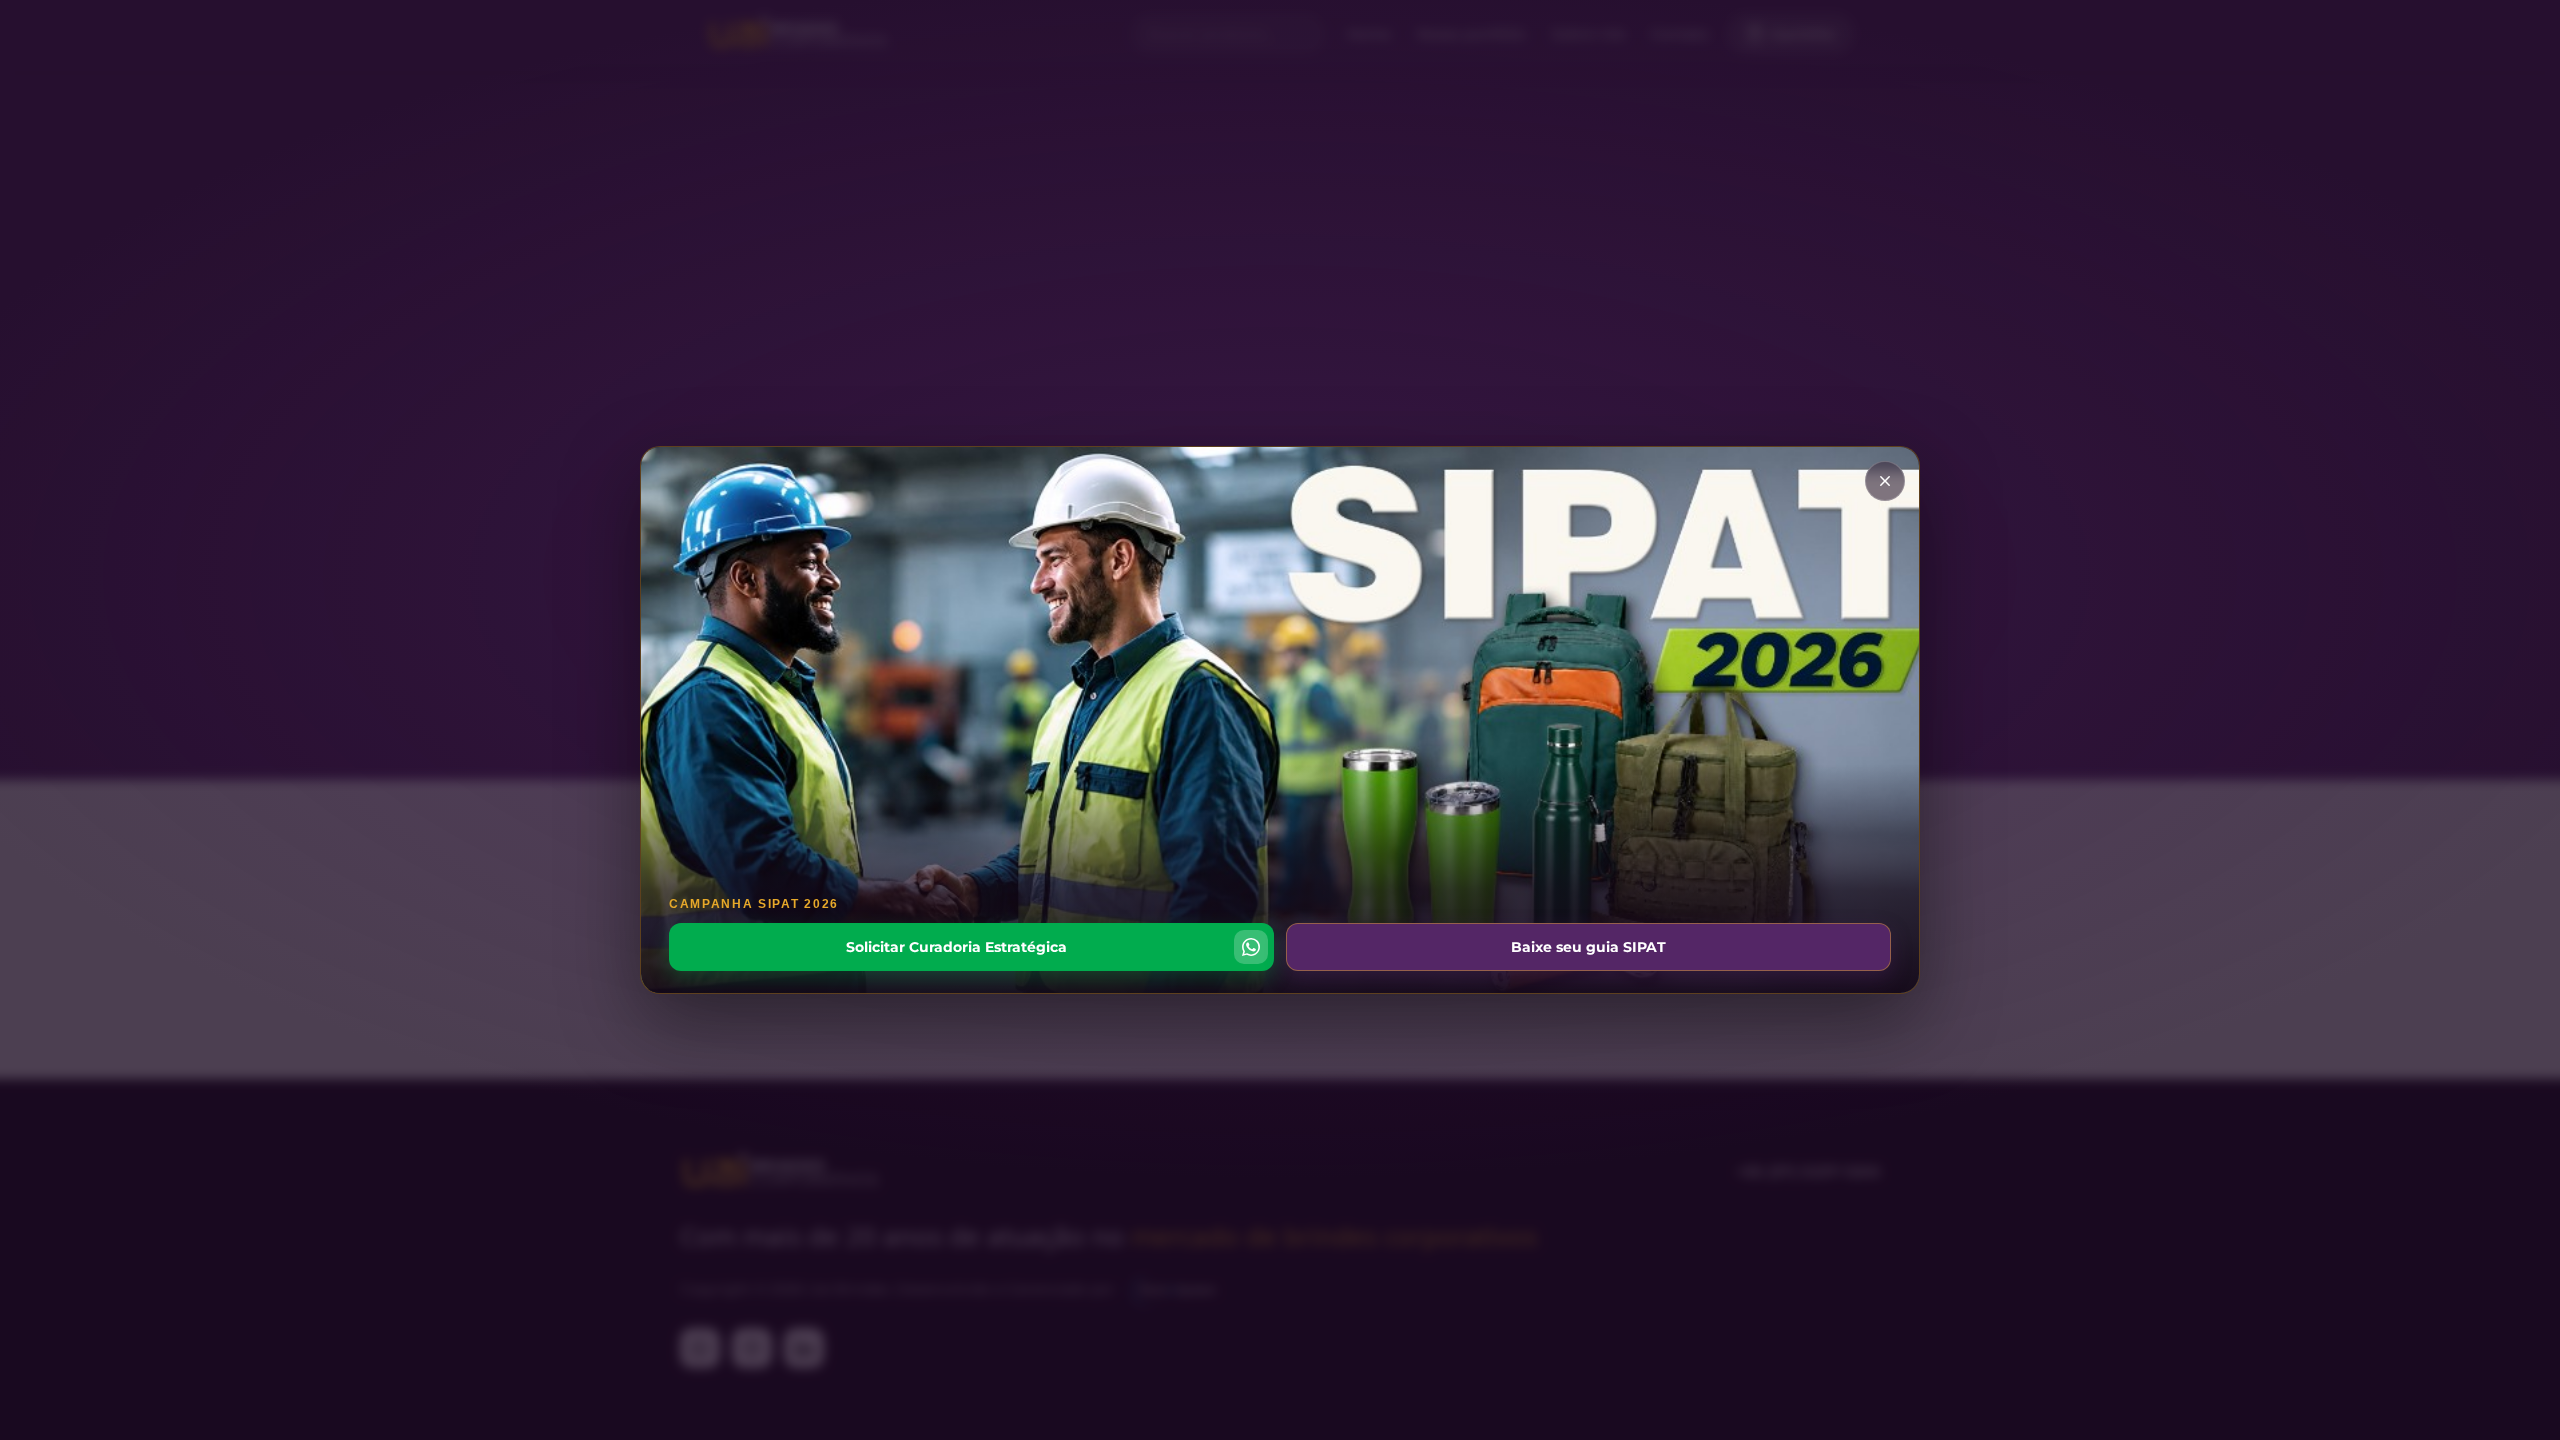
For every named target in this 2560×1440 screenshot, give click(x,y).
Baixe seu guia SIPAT (1588, 947)
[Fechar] (1885, 481)
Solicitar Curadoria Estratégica (956, 947)
